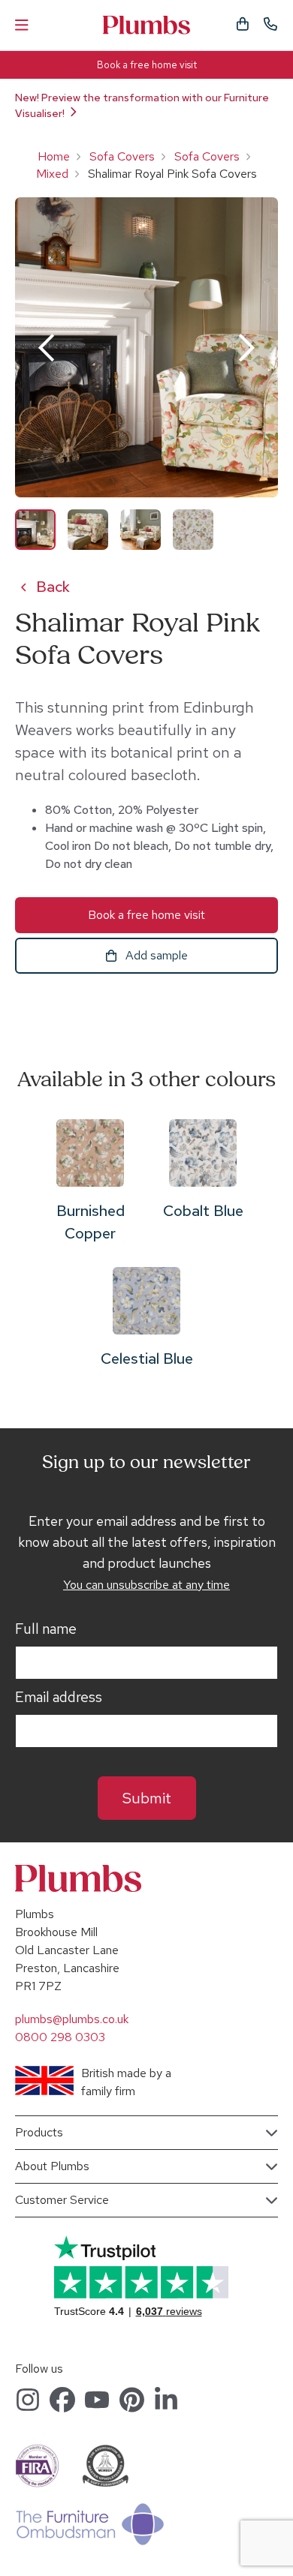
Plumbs (146, 25)
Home (54, 156)
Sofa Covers (122, 156)
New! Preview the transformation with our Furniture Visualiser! (142, 105)
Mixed (52, 174)
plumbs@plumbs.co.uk (72, 2019)
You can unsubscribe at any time (146, 1585)
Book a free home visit (147, 65)
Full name (46, 1629)
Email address (59, 1698)
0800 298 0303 (60, 2037)
